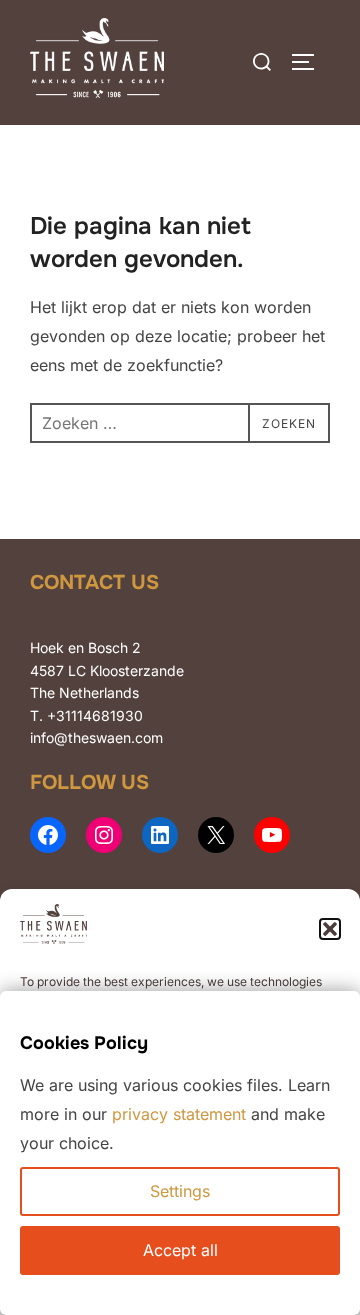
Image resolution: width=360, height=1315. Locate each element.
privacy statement (179, 1114)
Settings (180, 1191)
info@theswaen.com (96, 737)
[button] (330, 929)
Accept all (180, 1250)
